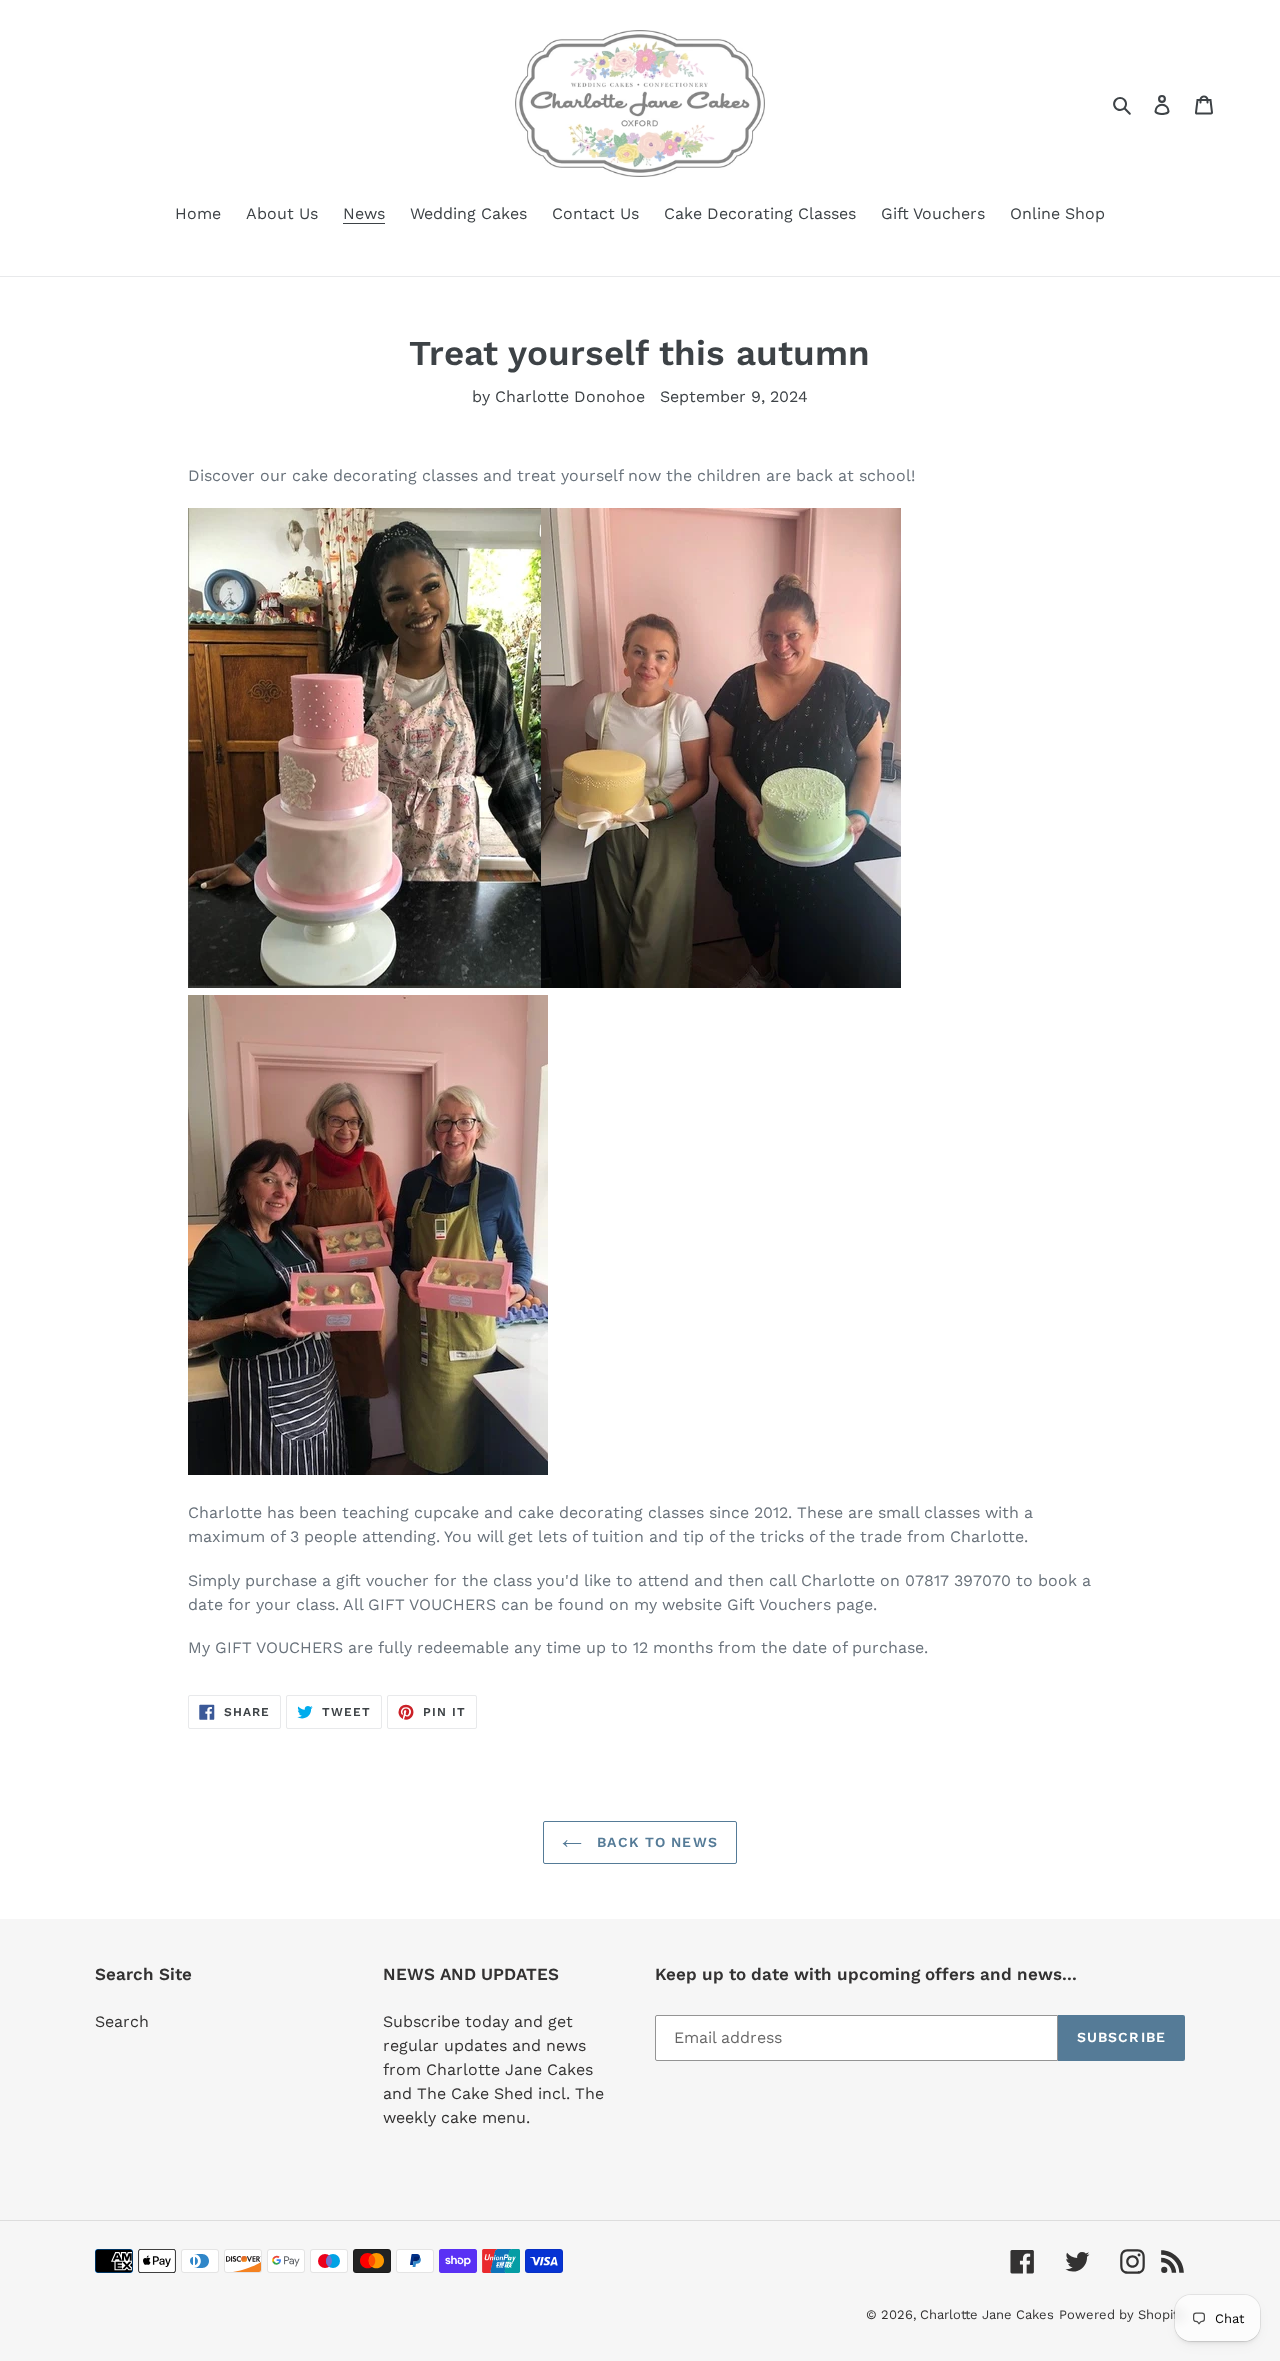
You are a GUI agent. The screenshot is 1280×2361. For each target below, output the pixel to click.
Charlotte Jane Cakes (987, 2314)
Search (122, 2021)
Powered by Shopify (1122, 2314)
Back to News (655, 1842)
